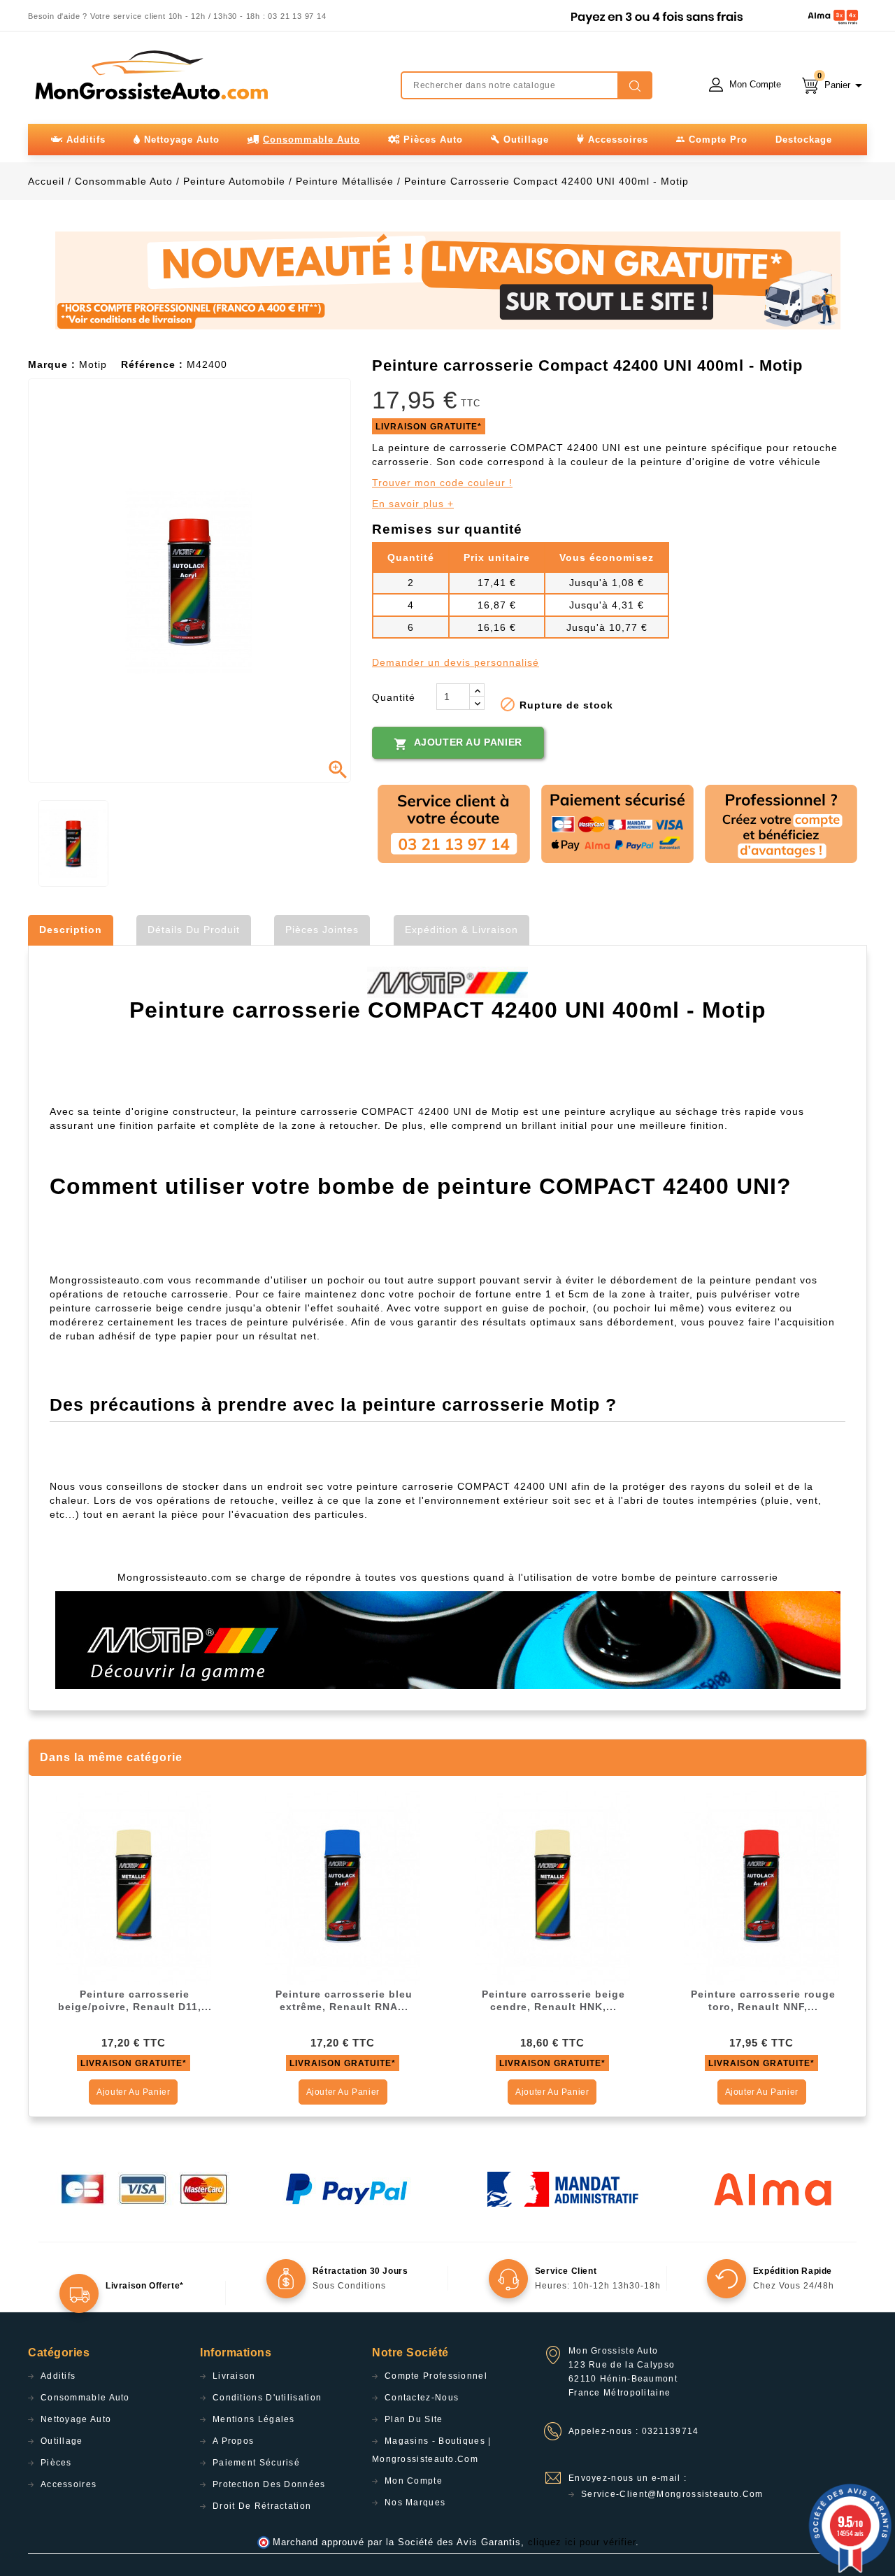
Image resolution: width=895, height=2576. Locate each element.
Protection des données (269, 2484)
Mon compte (414, 2481)
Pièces (56, 2463)
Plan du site (414, 2419)
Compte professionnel (436, 2376)
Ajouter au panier (458, 743)
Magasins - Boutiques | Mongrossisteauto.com (432, 2450)
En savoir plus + (413, 504)
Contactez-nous (422, 2398)
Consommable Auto (85, 2398)
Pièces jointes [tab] (322, 930)
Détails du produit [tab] (194, 930)
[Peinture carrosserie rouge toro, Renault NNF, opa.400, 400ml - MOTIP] (761, 1887)
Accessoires (69, 2484)
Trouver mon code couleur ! (442, 483)
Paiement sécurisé (256, 2463)
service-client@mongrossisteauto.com (672, 2494)
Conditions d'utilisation (267, 2398)
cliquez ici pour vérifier (582, 2542)
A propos (233, 2441)
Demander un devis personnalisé (456, 662)
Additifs (58, 2376)
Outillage (62, 2441)
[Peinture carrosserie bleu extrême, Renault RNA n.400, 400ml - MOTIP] (343, 1887)
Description (71, 930)
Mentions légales (254, 2419)
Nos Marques (415, 2503)
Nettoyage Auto (76, 2419)
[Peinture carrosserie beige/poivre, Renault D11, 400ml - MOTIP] (134, 1887)
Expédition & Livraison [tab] (461, 930)
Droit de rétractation (262, 2506)
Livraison (234, 2376)
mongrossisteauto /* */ (150, 75)
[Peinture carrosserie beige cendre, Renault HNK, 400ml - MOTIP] (552, 1887)
